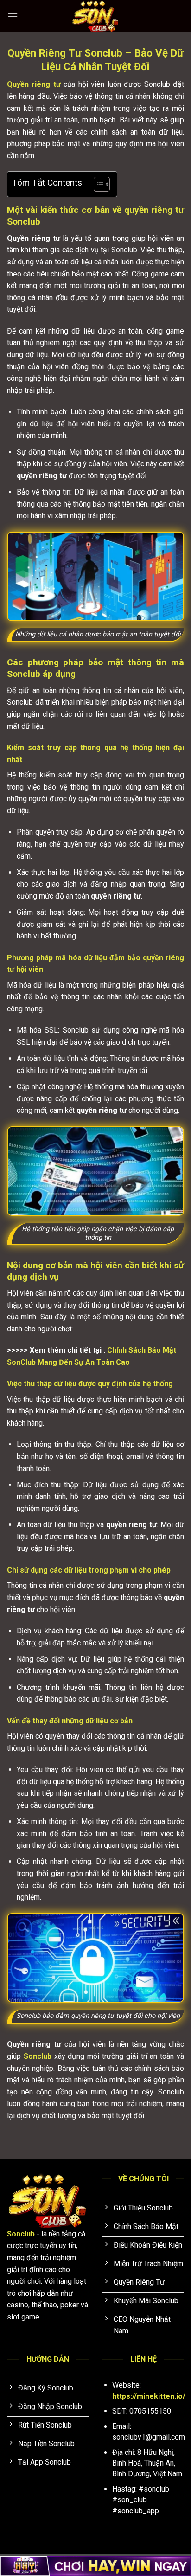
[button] (13, 16)
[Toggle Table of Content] (97, 184)
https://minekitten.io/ (149, 2396)
